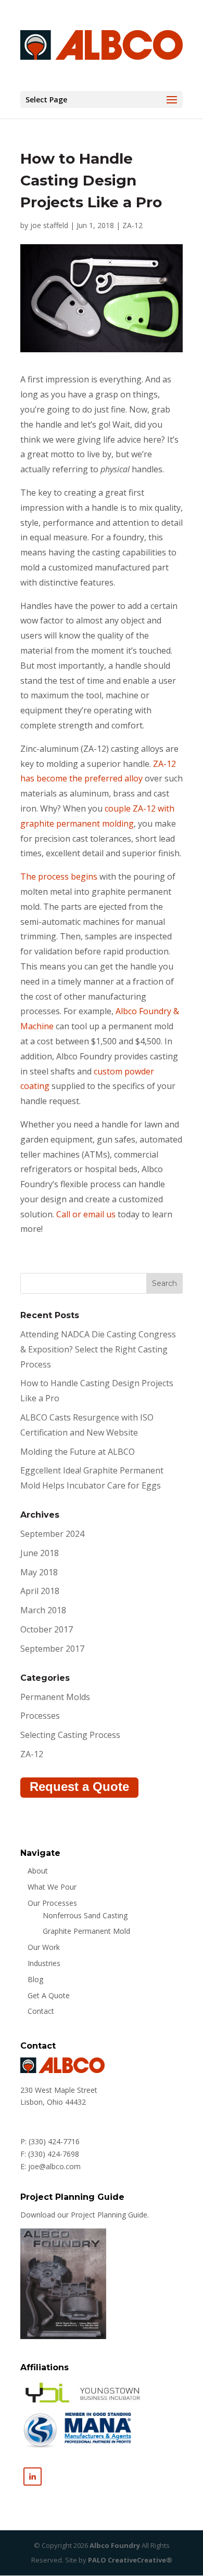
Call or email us (86, 1214)
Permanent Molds (55, 1697)
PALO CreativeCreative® (130, 2560)
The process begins (59, 877)
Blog (35, 1979)
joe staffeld (49, 225)
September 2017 (52, 1649)
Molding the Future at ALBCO (78, 1452)
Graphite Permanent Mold (86, 1931)
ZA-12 (132, 225)
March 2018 (43, 1610)
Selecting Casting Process (70, 1735)
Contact (41, 2011)
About (38, 1871)
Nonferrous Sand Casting (85, 1915)
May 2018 (39, 1572)
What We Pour (52, 1887)
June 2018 (40, 1553)
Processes (40, 1716)
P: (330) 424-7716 (50, 2141)
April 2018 (40, 1591)
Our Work (44, 1947)
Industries (44, 1963)
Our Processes (52, 1903)
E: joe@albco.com (50, 2166)
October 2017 (47, 1629)
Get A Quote (49, 1995)
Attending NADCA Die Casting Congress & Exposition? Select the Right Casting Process (98, 1349)
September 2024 (52, 1534)
